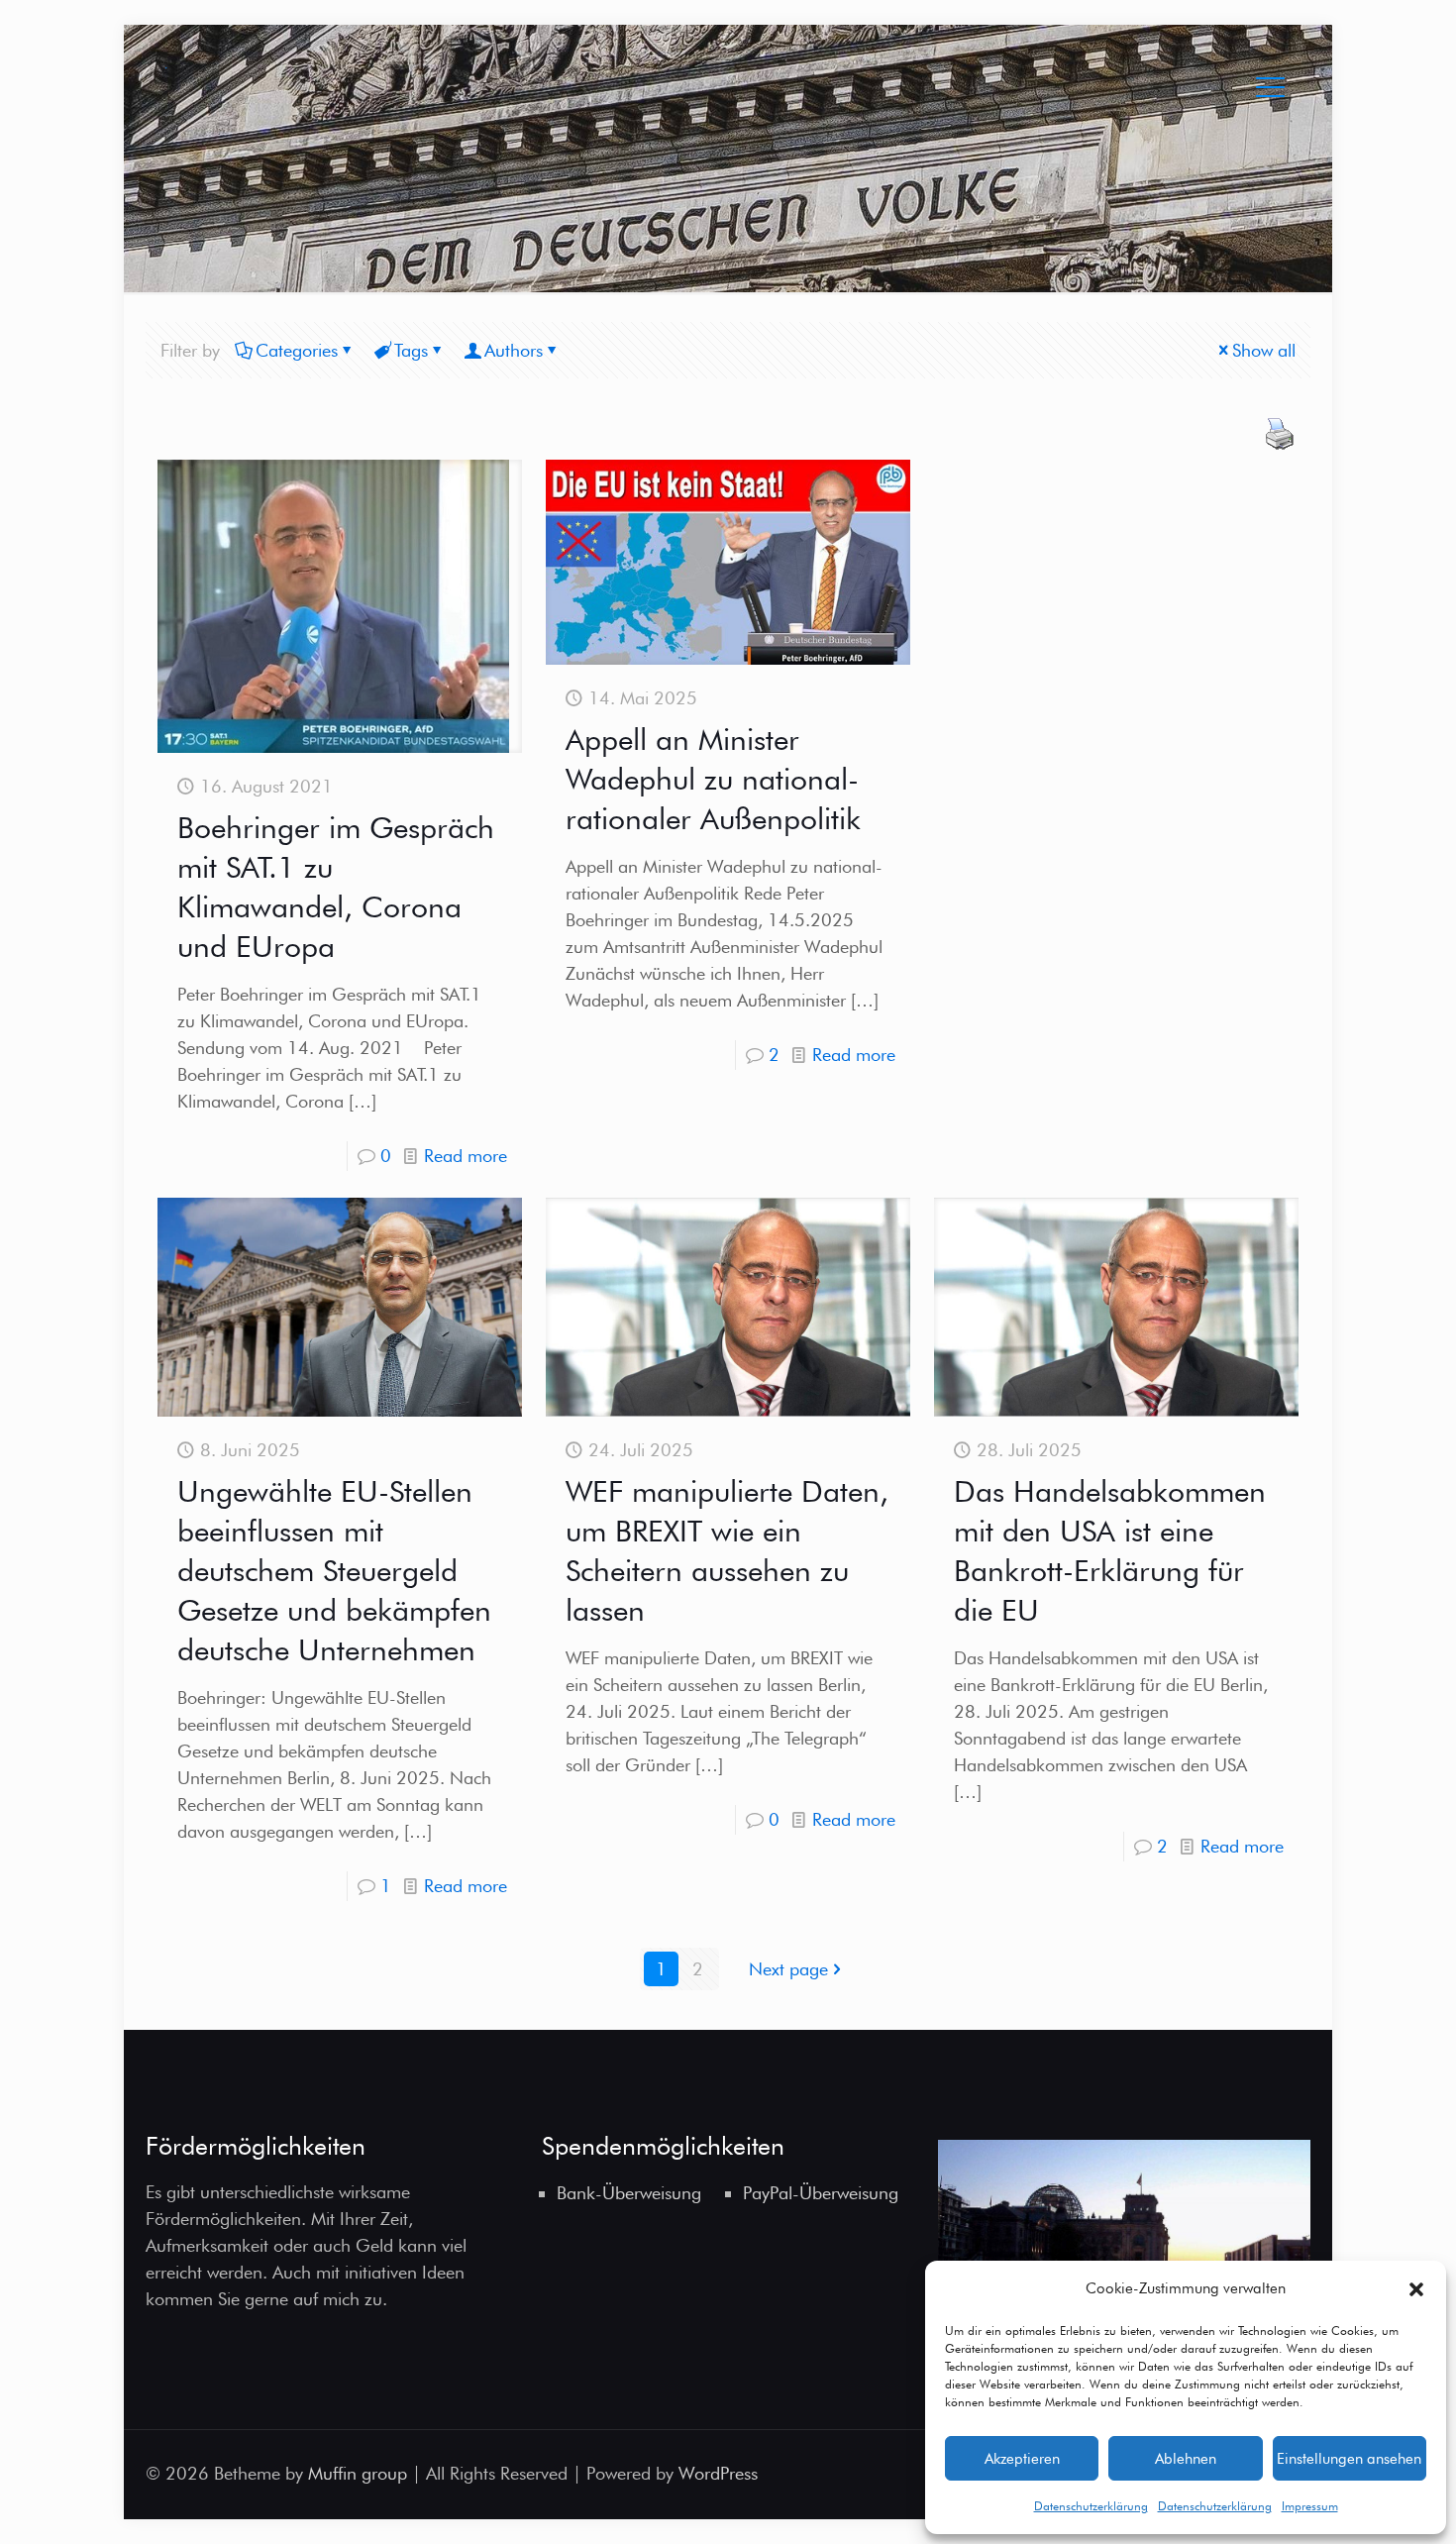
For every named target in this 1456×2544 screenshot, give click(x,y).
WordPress (718, 2473)
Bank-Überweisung (629, 2193)
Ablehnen (1186, 2459)
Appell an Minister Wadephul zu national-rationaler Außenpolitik (713, 779)
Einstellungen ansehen (1349, 2459)
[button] (1416, 2289)
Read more (466, 1156)
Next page (788, 1969)
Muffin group (358, 2473)
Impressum (1310, 2506)
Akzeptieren (1022, 2459)
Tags (411, 350)
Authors (514, 350)
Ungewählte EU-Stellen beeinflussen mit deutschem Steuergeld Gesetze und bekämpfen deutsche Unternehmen (334, 1570)
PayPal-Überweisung (821, 2193)
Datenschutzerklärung (1091, 2506)
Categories (297, 350)
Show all (1264, 350)
